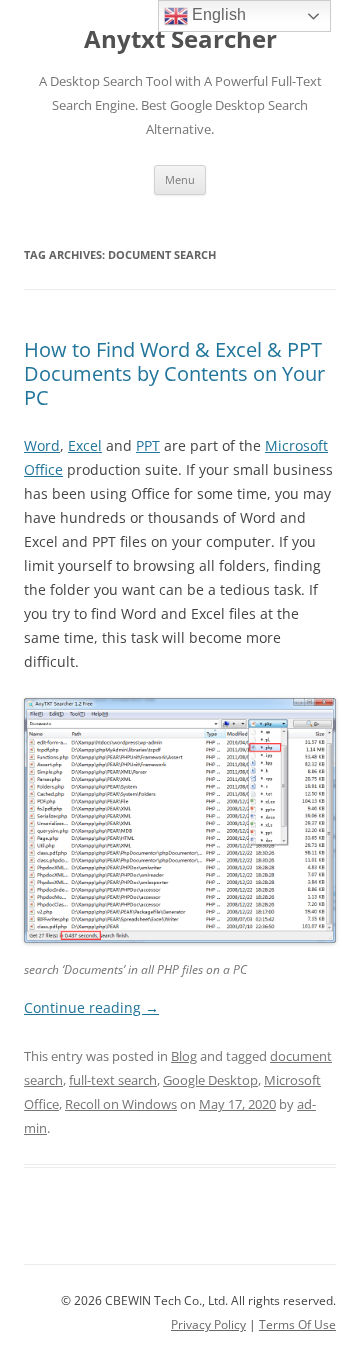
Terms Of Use (297, 1324)
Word (42, 445)
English (217, 14)
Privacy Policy (208, 1324)
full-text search (113, 1080)
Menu (180, 179)
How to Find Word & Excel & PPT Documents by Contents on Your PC (174, 373)
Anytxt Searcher (180, 39)
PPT (148, 445)
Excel (85, 445)
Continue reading (91, 1007)
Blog (184, 1056)
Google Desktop (210, 1080)
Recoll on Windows (121, 1104)
